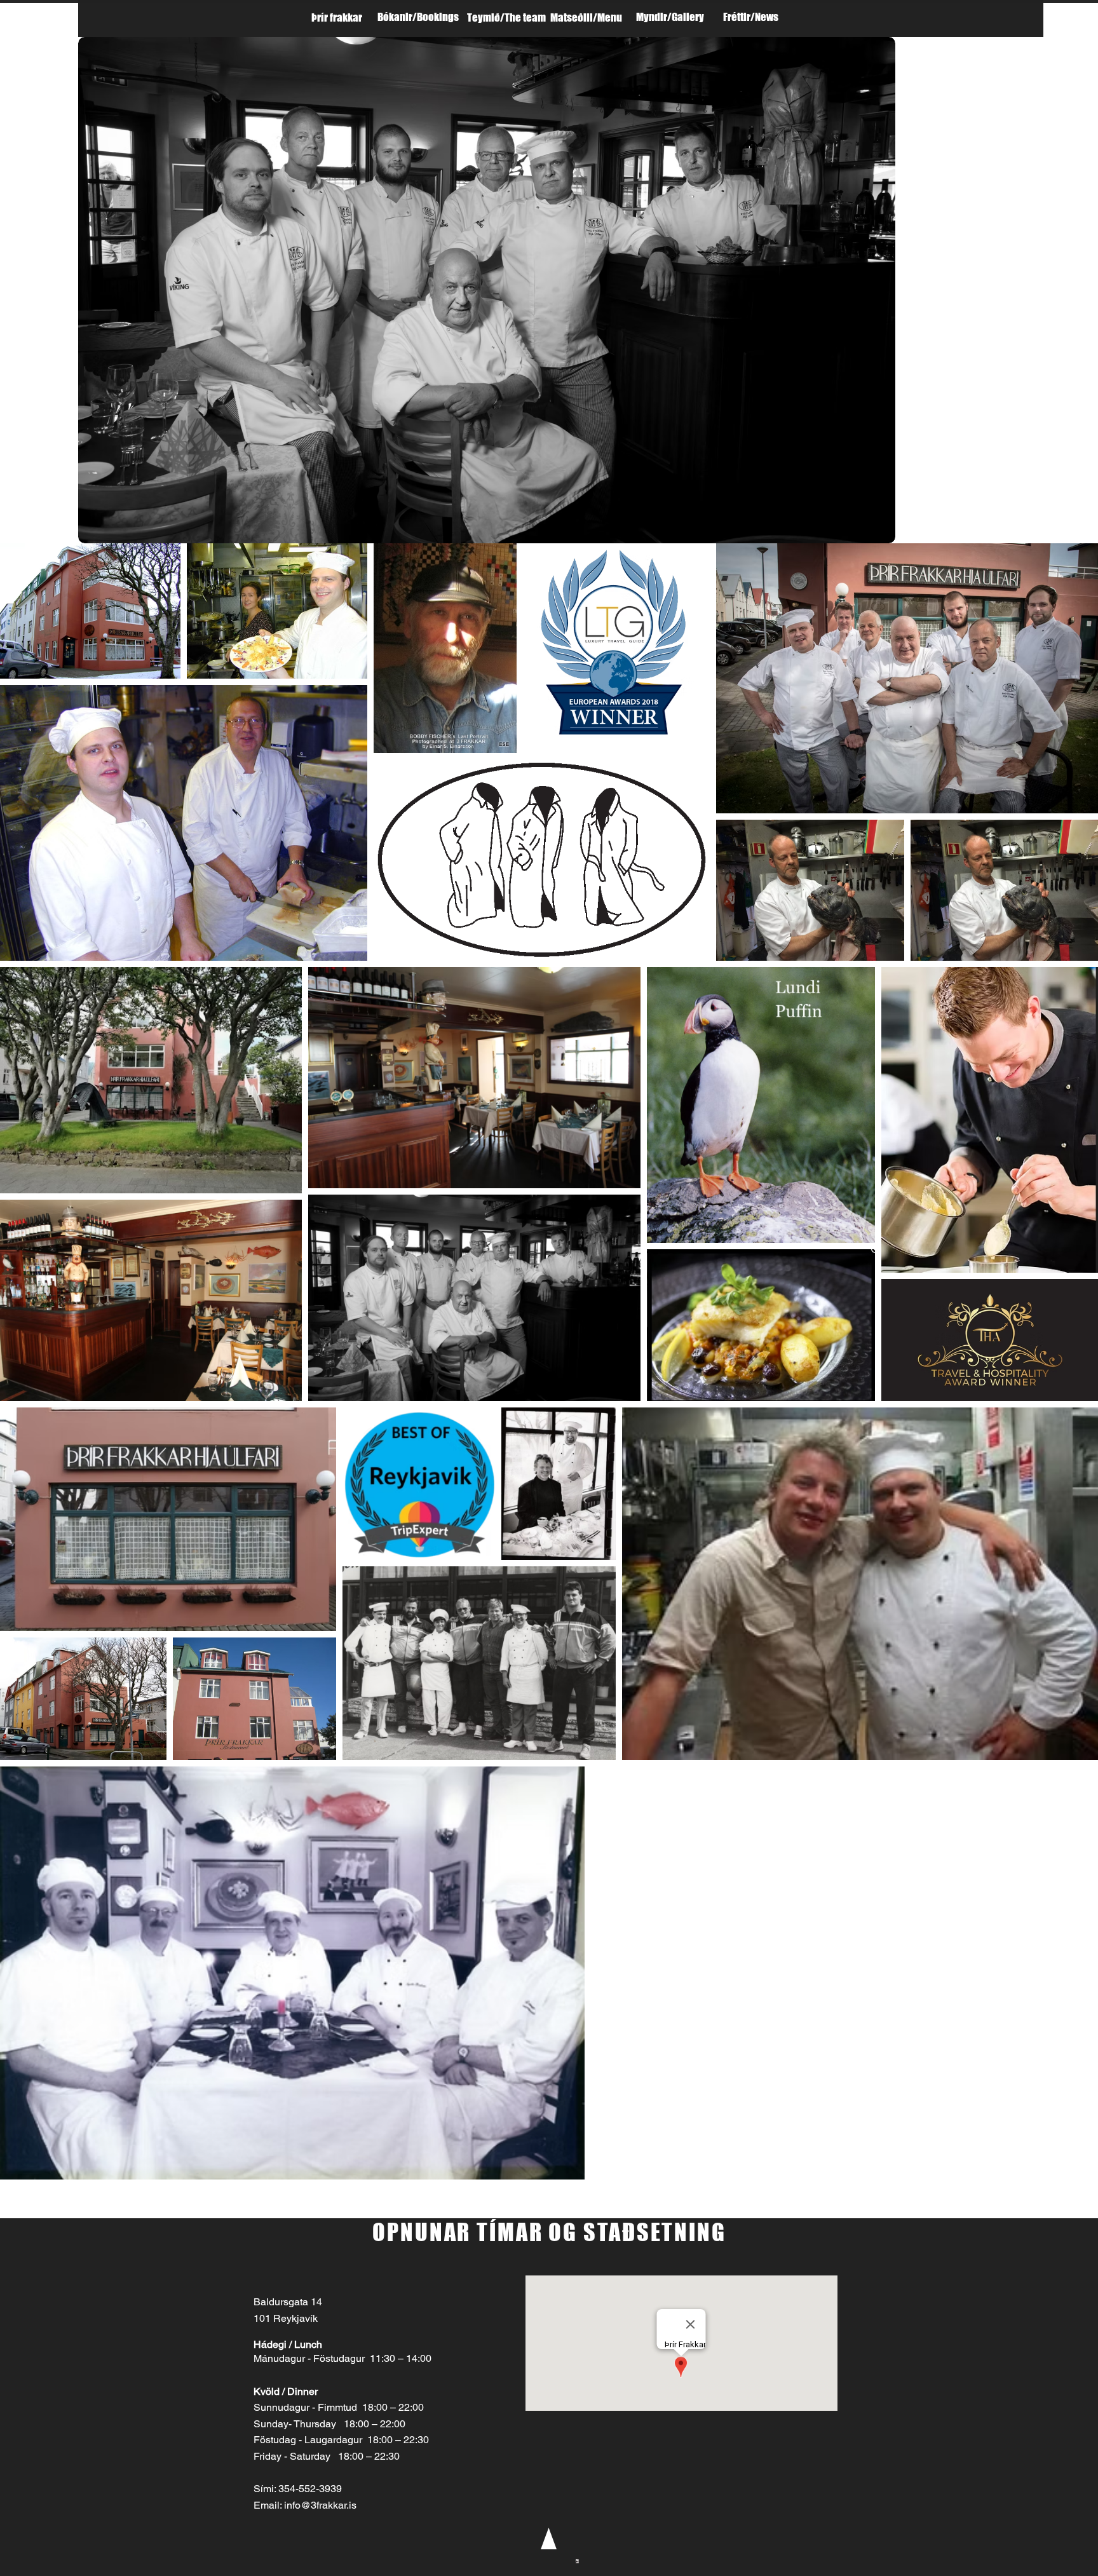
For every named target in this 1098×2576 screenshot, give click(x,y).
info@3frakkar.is (320, 2505)
